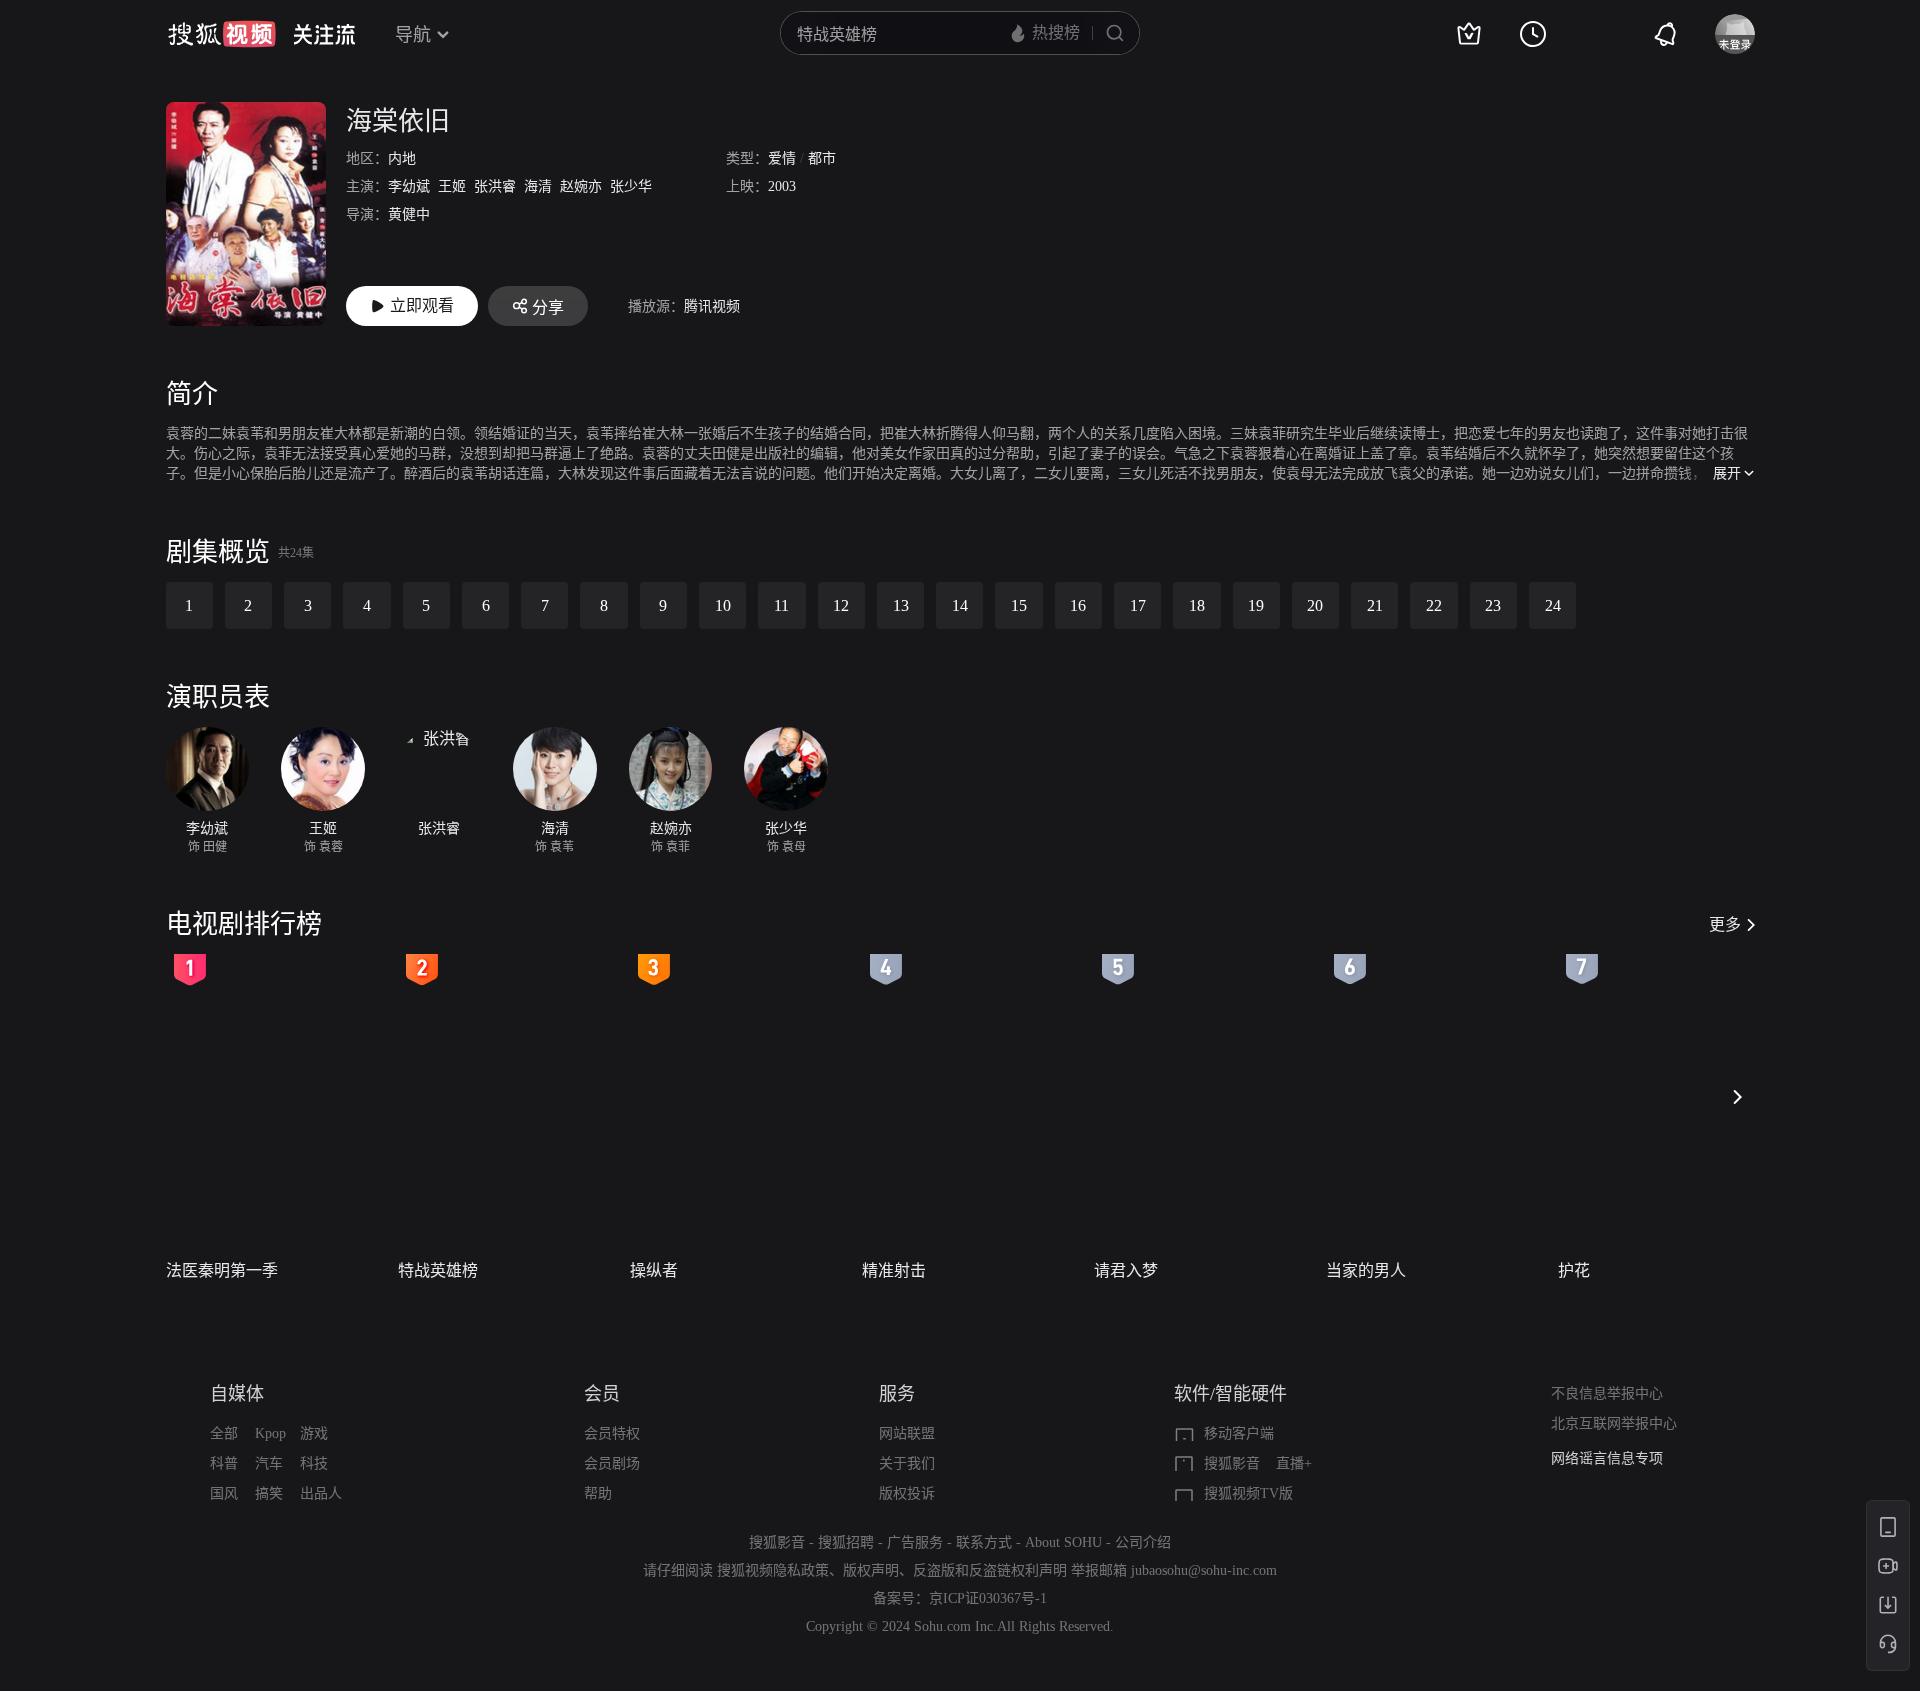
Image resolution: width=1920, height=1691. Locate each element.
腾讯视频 (712, 306)
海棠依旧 (398, 121)
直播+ (1294, 1463)
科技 (314, 1463)
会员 (602, 1394)
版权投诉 (907, 1493)
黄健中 (409, 214)
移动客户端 (1239, 1433)
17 (1138, 605)
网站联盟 (907, 1433)
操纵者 (654, 1270)
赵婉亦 (581, 186)
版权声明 (871, 1570)
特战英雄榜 (438, 1270)
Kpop (270, 1433)
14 (960, 605)
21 (1375, 605)
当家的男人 (1366, 1270)
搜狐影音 (1232, 1463)
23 (1493, 605)
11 (781, 605)
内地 (402, 158)
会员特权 (612, 1433)
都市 (822, 158)
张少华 (631, 186)
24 (1553, 605)
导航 (413, 35)
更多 (1725, 924)
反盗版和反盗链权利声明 (990, 1570)
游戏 (314, 1433)
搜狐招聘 (846, 1542)
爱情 (782, 158)
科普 (224, 1463)
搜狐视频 (222, 34)
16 (1078, 605)
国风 (224, 1493)
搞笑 (269, 1493)
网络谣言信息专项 (1607, 1458)
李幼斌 (409, 186)
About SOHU (1063, 1542)
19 (1256, 605)
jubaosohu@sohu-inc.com (1204, 1570)
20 (1315, 605)
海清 (538, 186)
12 (841, 605)
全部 (224, 1433)
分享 (548, 307)
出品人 (321, 1493)
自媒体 (237, 1394)
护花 (1574, 1270)
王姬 (452, 186)
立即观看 (422, 305)
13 (901, 605)
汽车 (269, 1463)
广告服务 (915, 1542)
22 (1434, 605)
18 (1197, 605)
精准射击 (894, 1270)
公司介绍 (1143, 1542)
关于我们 (907, 1463)
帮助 (598, 1493)
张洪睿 (495, 186)
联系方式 (984, 1542)
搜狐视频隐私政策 (773, 1570)
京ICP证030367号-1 (988, 1598)
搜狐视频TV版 (1248, 1493)
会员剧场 (612, 1463)
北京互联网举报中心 (1614, 1423)
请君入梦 (1126, 1270)
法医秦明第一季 (222, 1270)
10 (723, 605)
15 (1019, 605)
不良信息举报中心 (1607, 1393)
